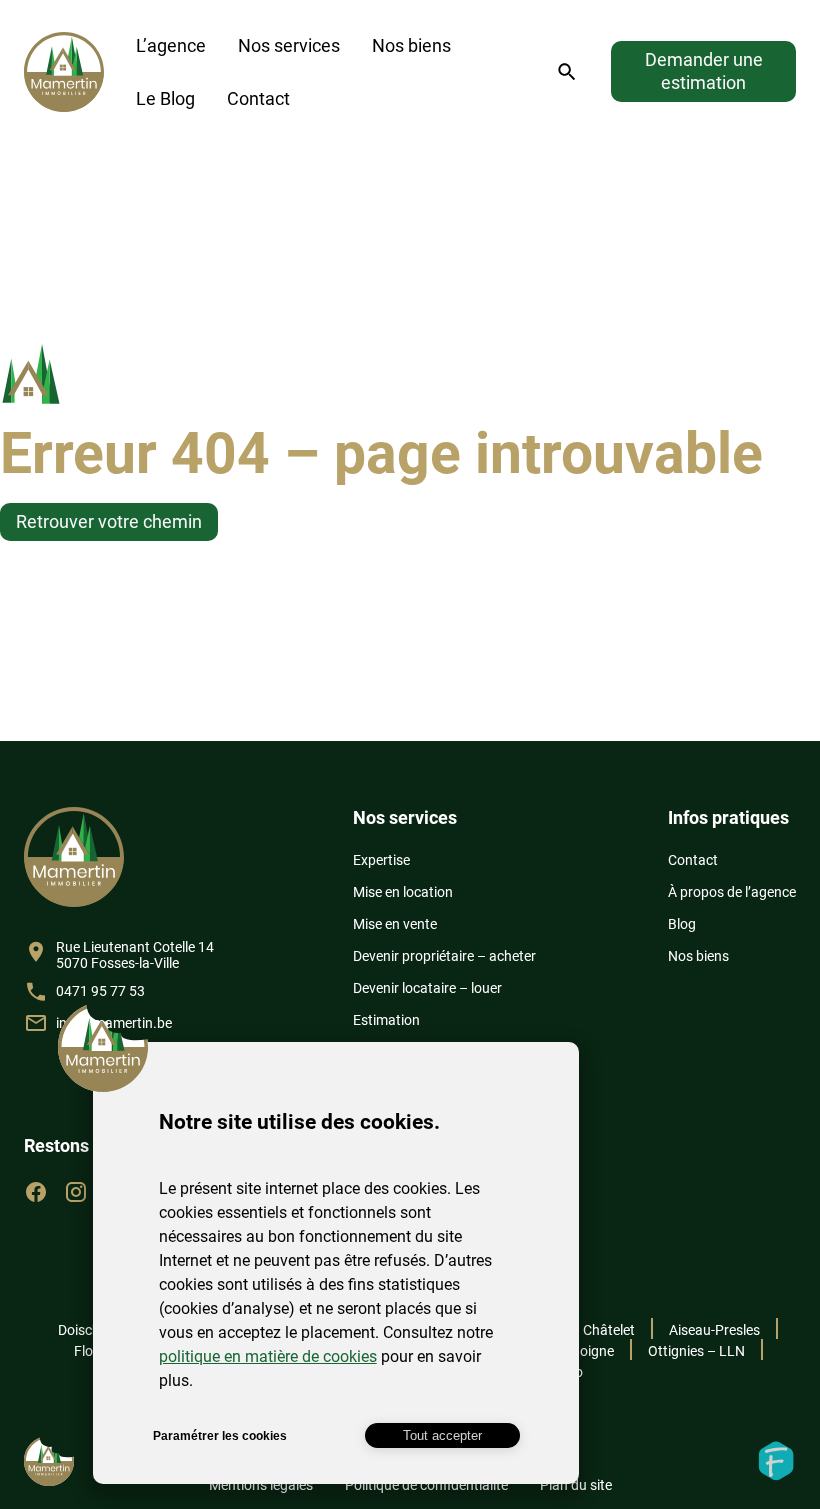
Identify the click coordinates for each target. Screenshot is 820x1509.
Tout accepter (442, 1435)
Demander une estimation (704, 71)
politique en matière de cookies (268, 1356)
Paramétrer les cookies (220, 1436)
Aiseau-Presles (714, 1330)
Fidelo (776, 1461)
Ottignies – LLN (696, 1351)
